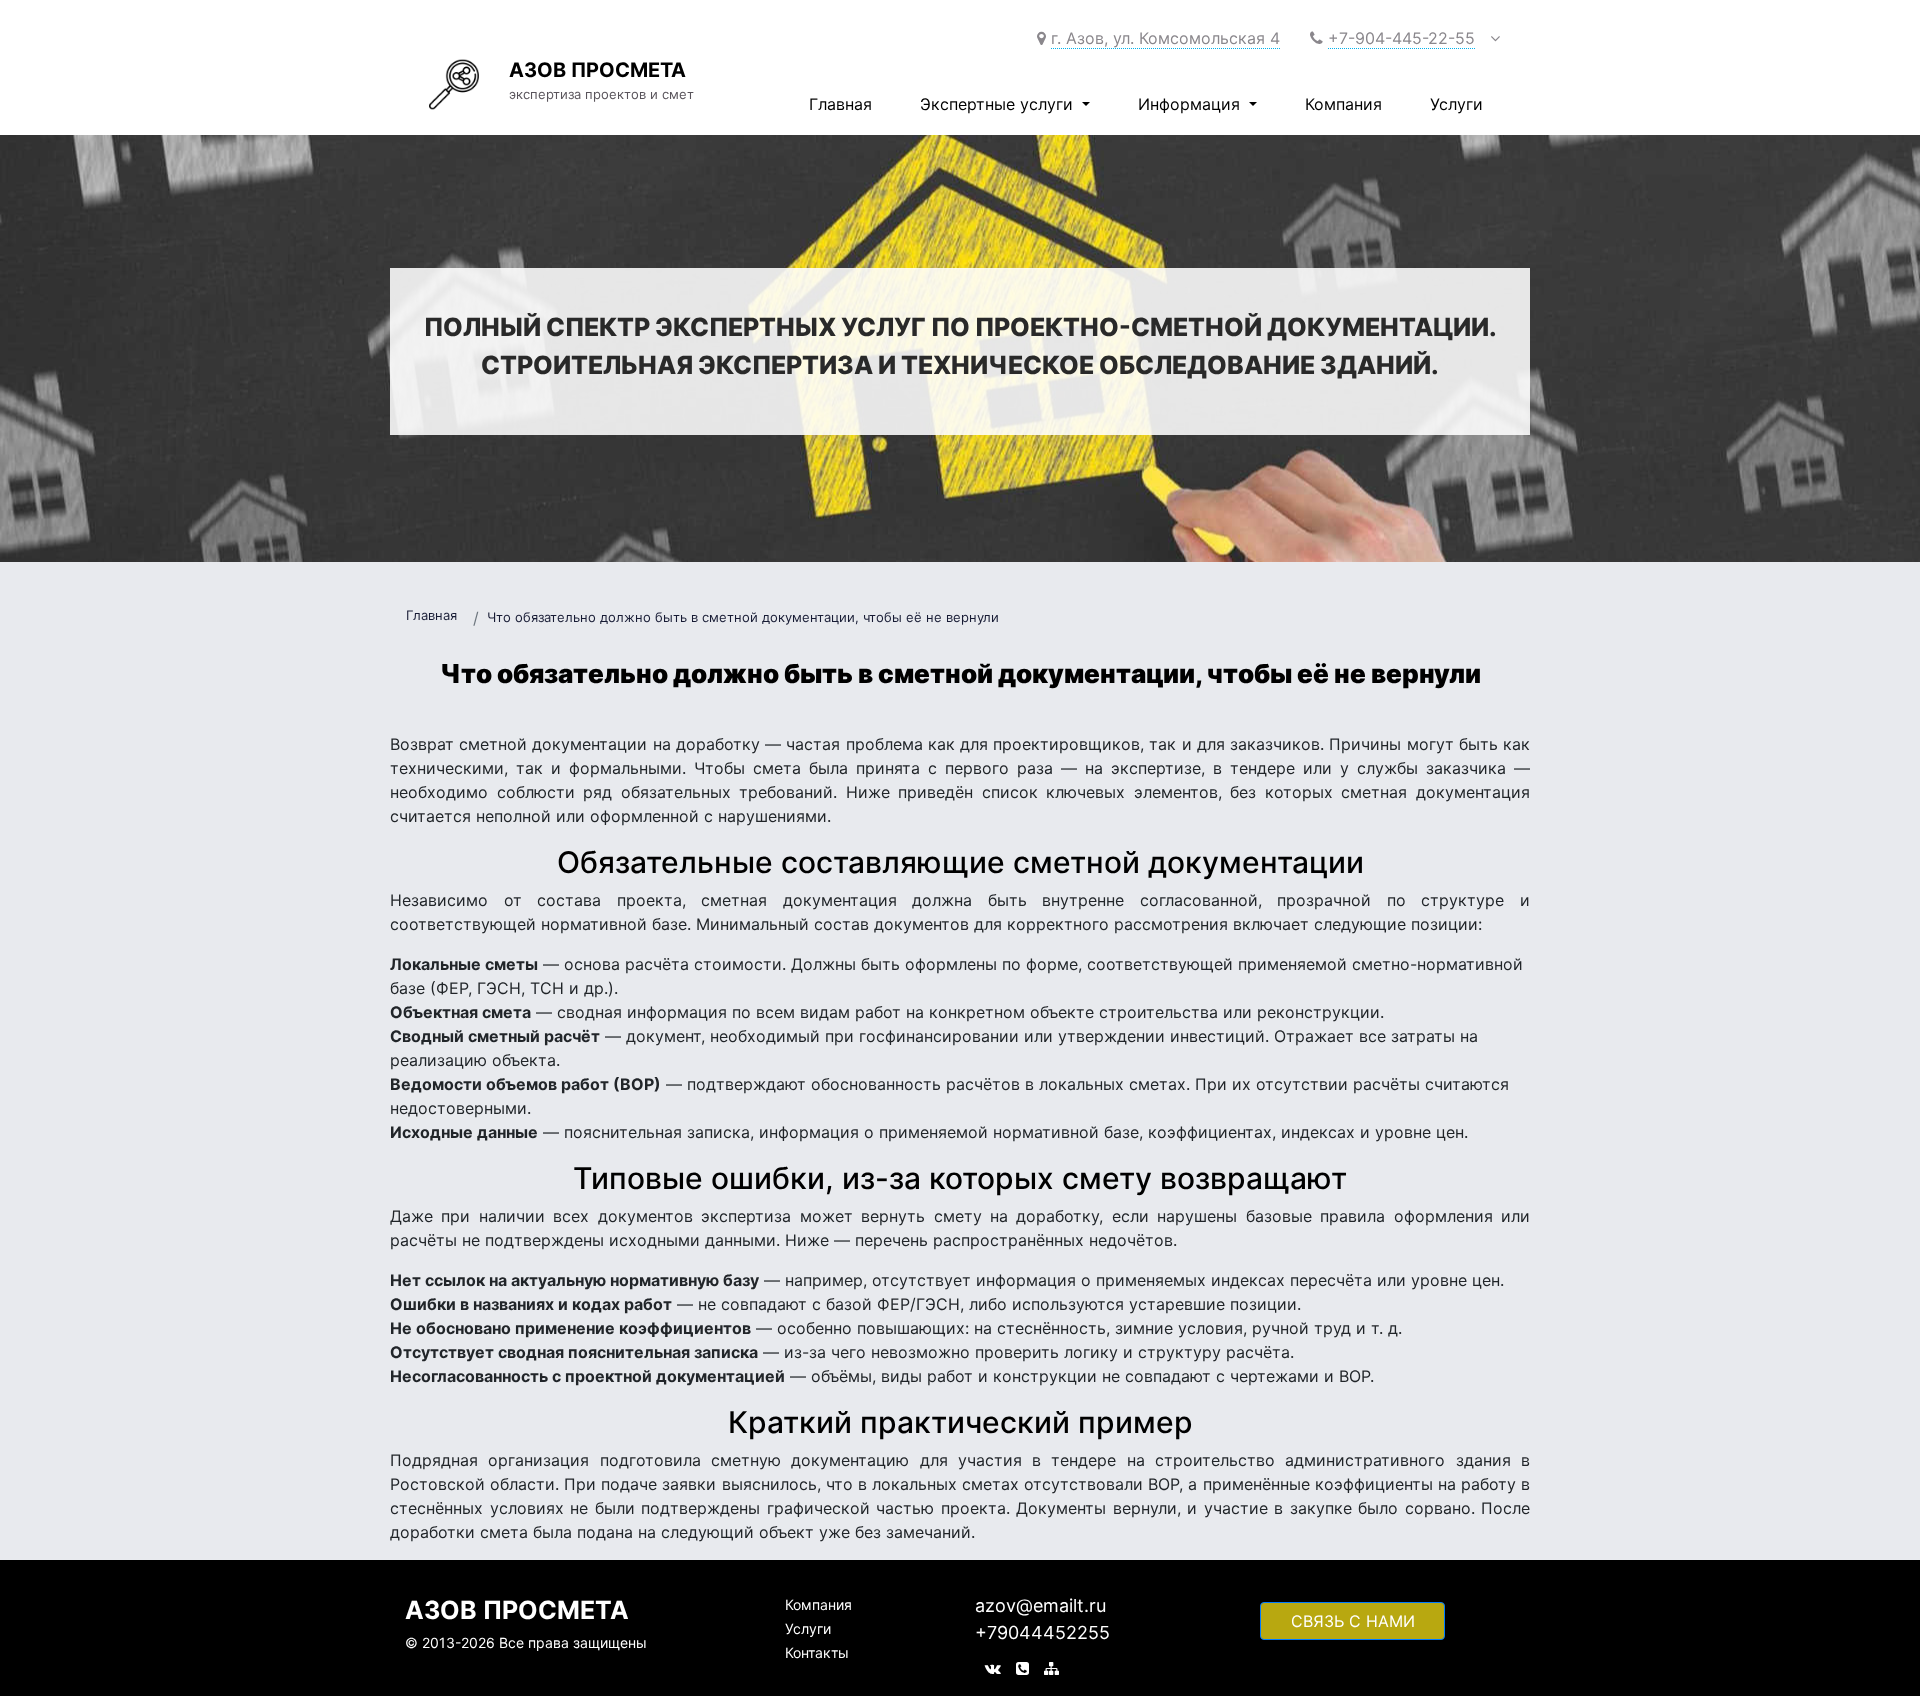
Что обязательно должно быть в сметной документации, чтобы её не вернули (743, 617)
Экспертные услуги (999, 104)
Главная (840, 104)
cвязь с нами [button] (1353, 1621)
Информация (1191, 104)
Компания (1343, 104)
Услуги (1456, 104)
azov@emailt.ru (1040, 1605)
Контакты (817, 1652)
